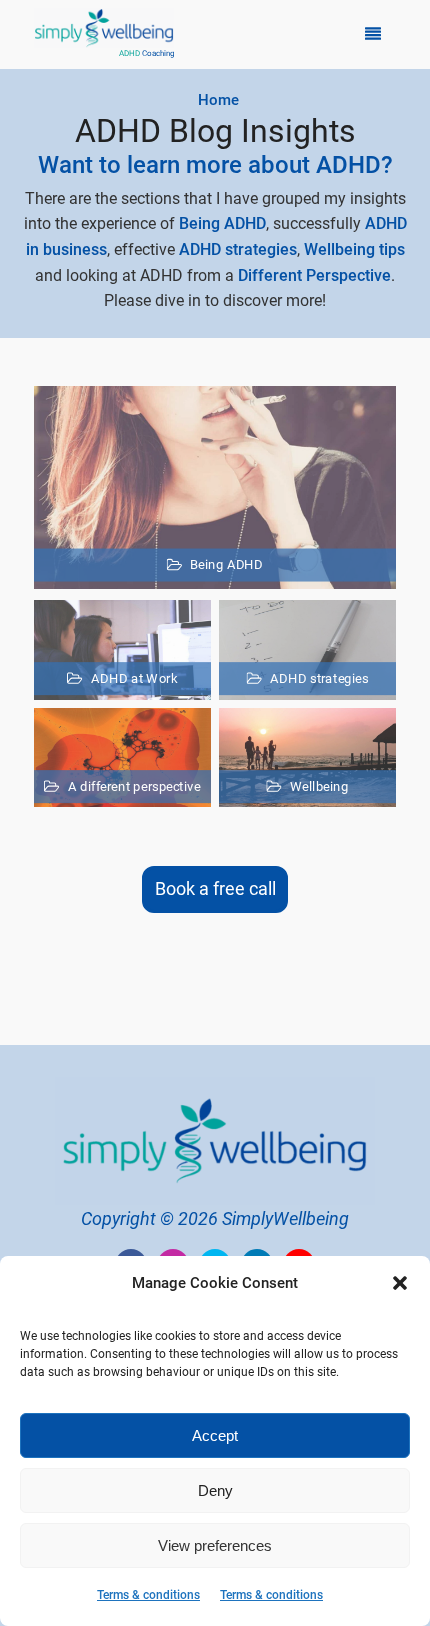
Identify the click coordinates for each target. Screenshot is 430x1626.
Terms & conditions (148, 1595)
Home (218, 100)
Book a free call (215, 888)
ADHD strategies (238, 249)
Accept (215, 1435)
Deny (215, 1490)
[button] (400, 1283)
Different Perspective (314, 275)
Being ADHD (222, 223)
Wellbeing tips (354, 249)
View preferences (215, 1545)
